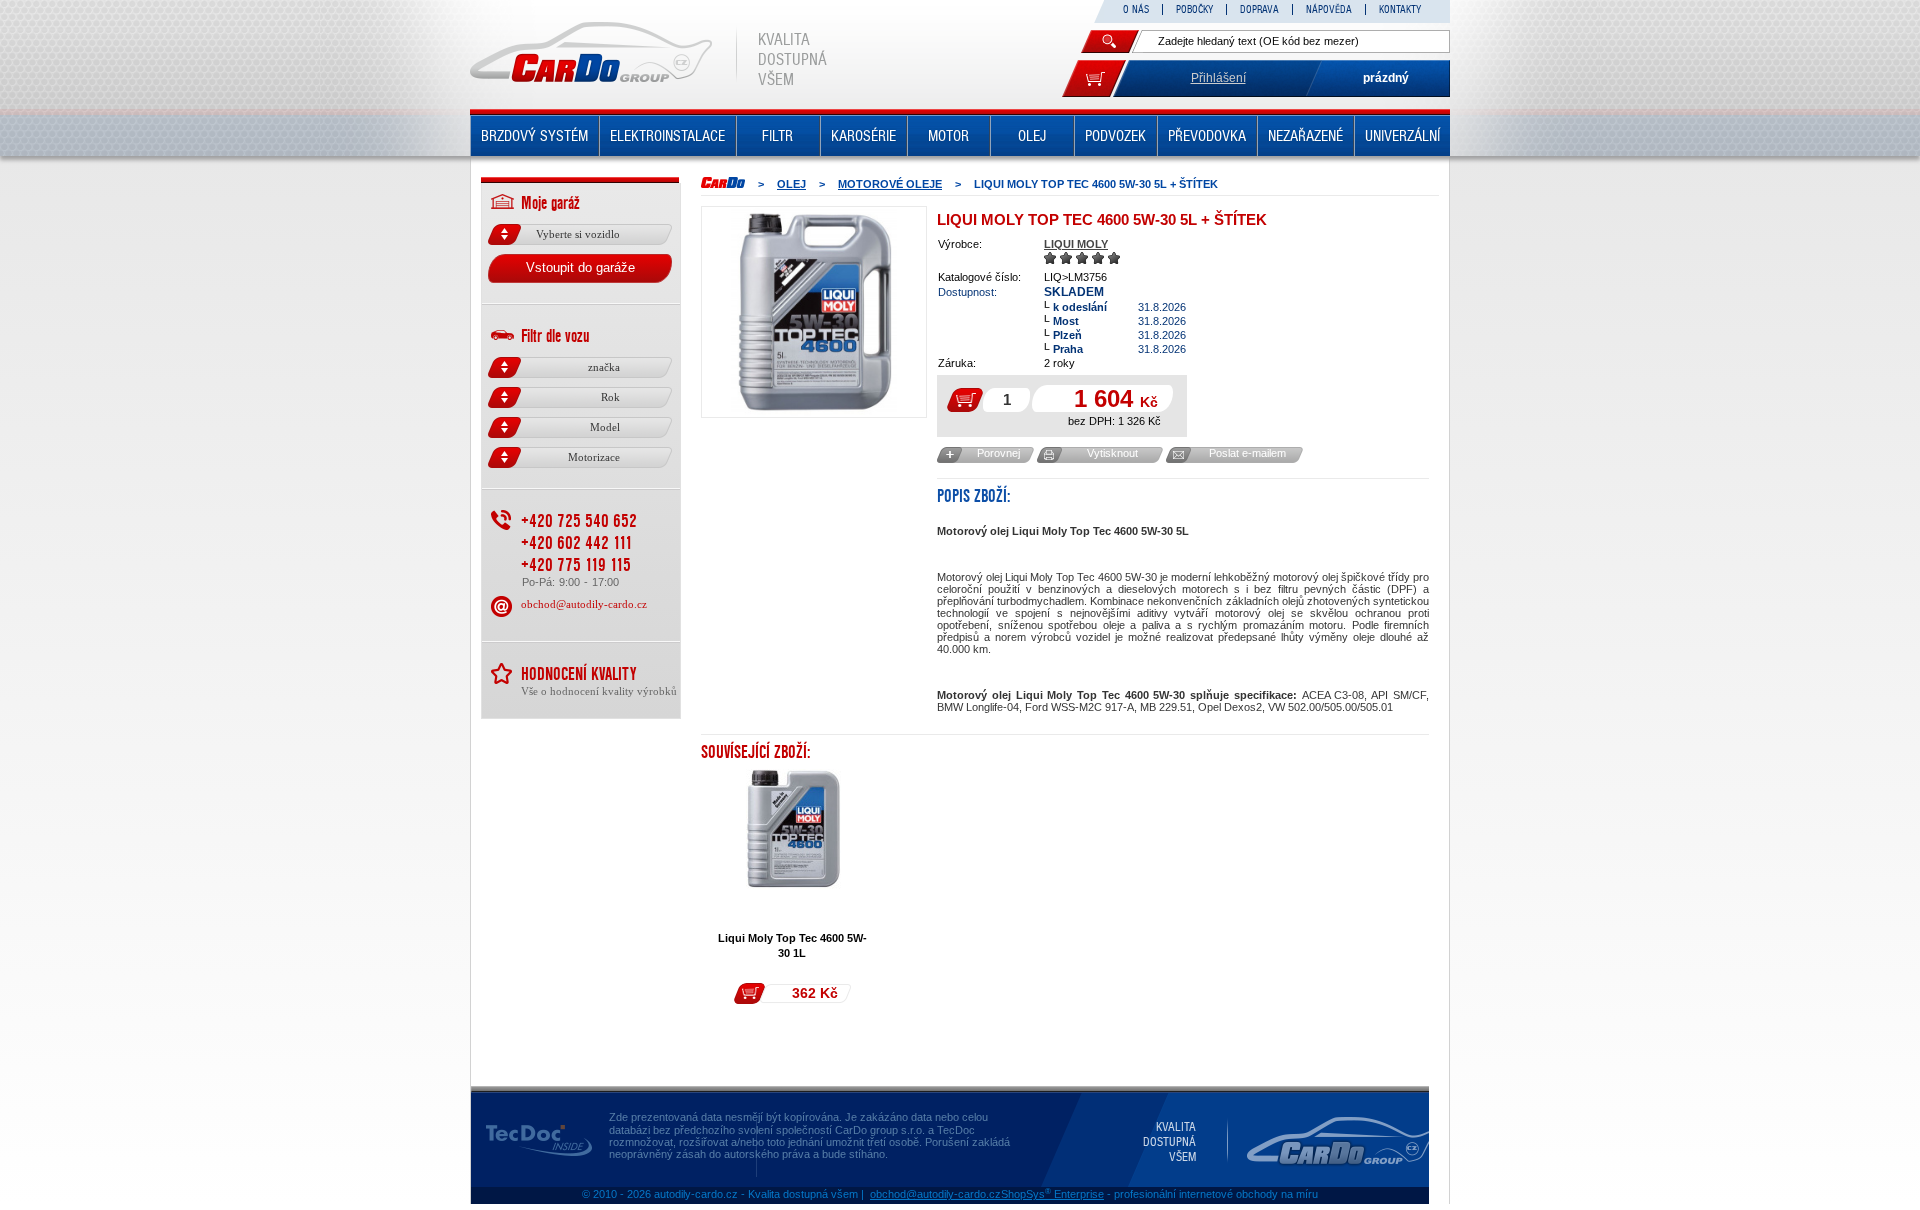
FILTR (777, 136)
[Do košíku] (1094, 78)
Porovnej (998, 453)
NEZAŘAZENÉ (1305, 136)
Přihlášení (1218, 78)
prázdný (1386, 78)
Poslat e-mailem (1247, 453)
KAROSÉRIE (863, 136)
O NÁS (1136, 9)
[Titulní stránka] (723, 182)
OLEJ (1032, 136)
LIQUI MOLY (1076, 244)
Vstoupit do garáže (580, 267)
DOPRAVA (1259, 9)
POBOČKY (1194, 9)
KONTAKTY (1400, 9)
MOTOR (948, 136)
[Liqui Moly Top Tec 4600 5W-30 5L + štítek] (814, 312)
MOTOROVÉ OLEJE (890, 184)
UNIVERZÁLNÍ (1402, 136)
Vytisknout (1112, 453)
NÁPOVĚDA (1329, 9)
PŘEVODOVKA (1207, 136)
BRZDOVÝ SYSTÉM (534, 136)
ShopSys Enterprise (1052, 1194)
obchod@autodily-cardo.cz (584, 604)
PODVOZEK (1115, 136)
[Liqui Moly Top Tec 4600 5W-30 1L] (793, 829)
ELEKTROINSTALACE (667, 136)
